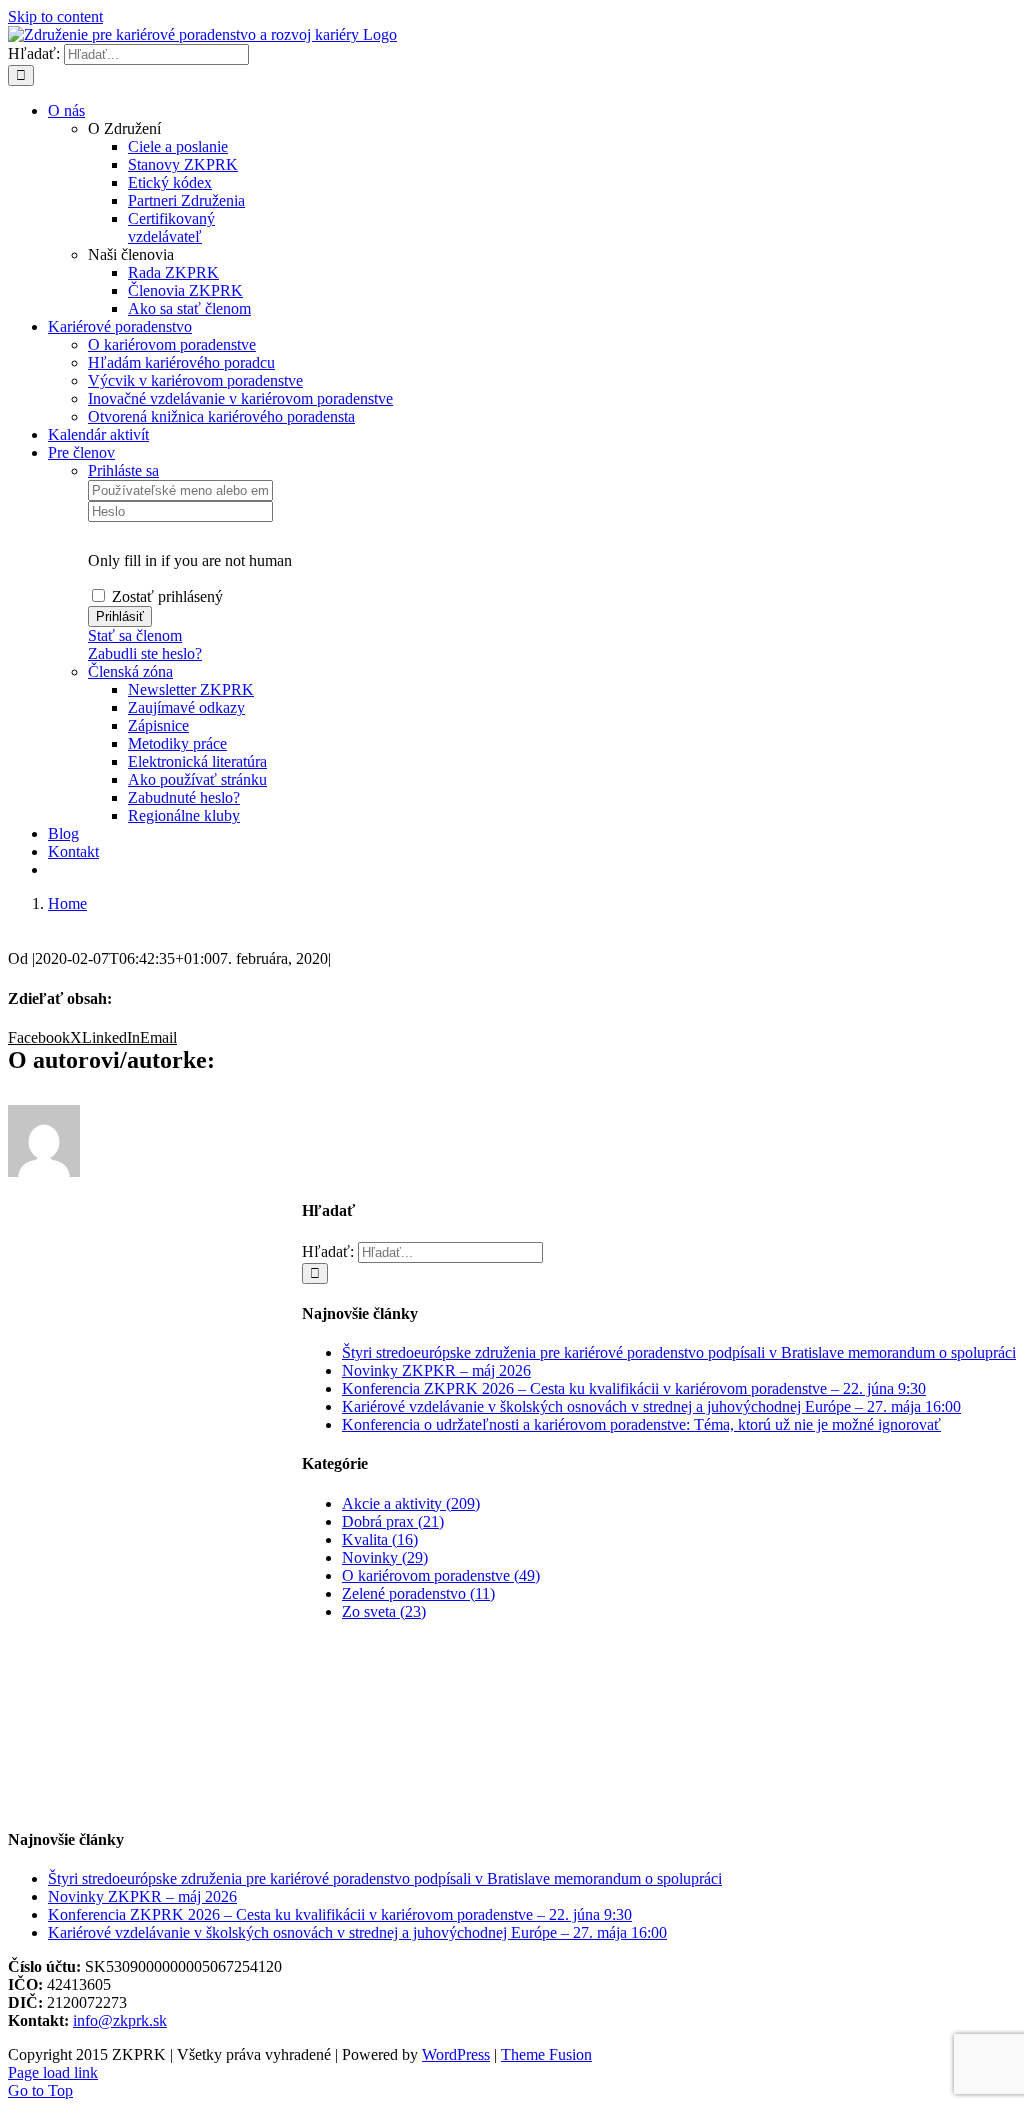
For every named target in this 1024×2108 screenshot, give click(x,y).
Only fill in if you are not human (190, 560)
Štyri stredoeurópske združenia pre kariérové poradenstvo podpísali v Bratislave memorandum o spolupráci (679, 1352)
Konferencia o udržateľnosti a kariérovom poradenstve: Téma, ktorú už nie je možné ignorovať (641, 1424)
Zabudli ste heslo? (145, 653)
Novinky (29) (385, 1557)
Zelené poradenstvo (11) (418, 1593)
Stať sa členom (135, 635)
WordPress (456, 2054)
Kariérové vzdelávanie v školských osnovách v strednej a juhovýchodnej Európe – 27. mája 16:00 (651, 1406)
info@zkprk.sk (120, 2020)
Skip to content (55, 16)
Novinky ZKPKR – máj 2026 (436, 1370)
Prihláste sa (123, 470)
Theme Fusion (546, 2054)
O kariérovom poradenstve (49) (441, 1575)
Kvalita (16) (380, 1539)
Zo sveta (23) (384, 1611)
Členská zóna (130, 671)
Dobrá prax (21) (393, 1521)
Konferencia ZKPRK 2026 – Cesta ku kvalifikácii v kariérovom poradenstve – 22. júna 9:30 (634, 1388)
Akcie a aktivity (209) (411, 1503)
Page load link (53, 2072)
